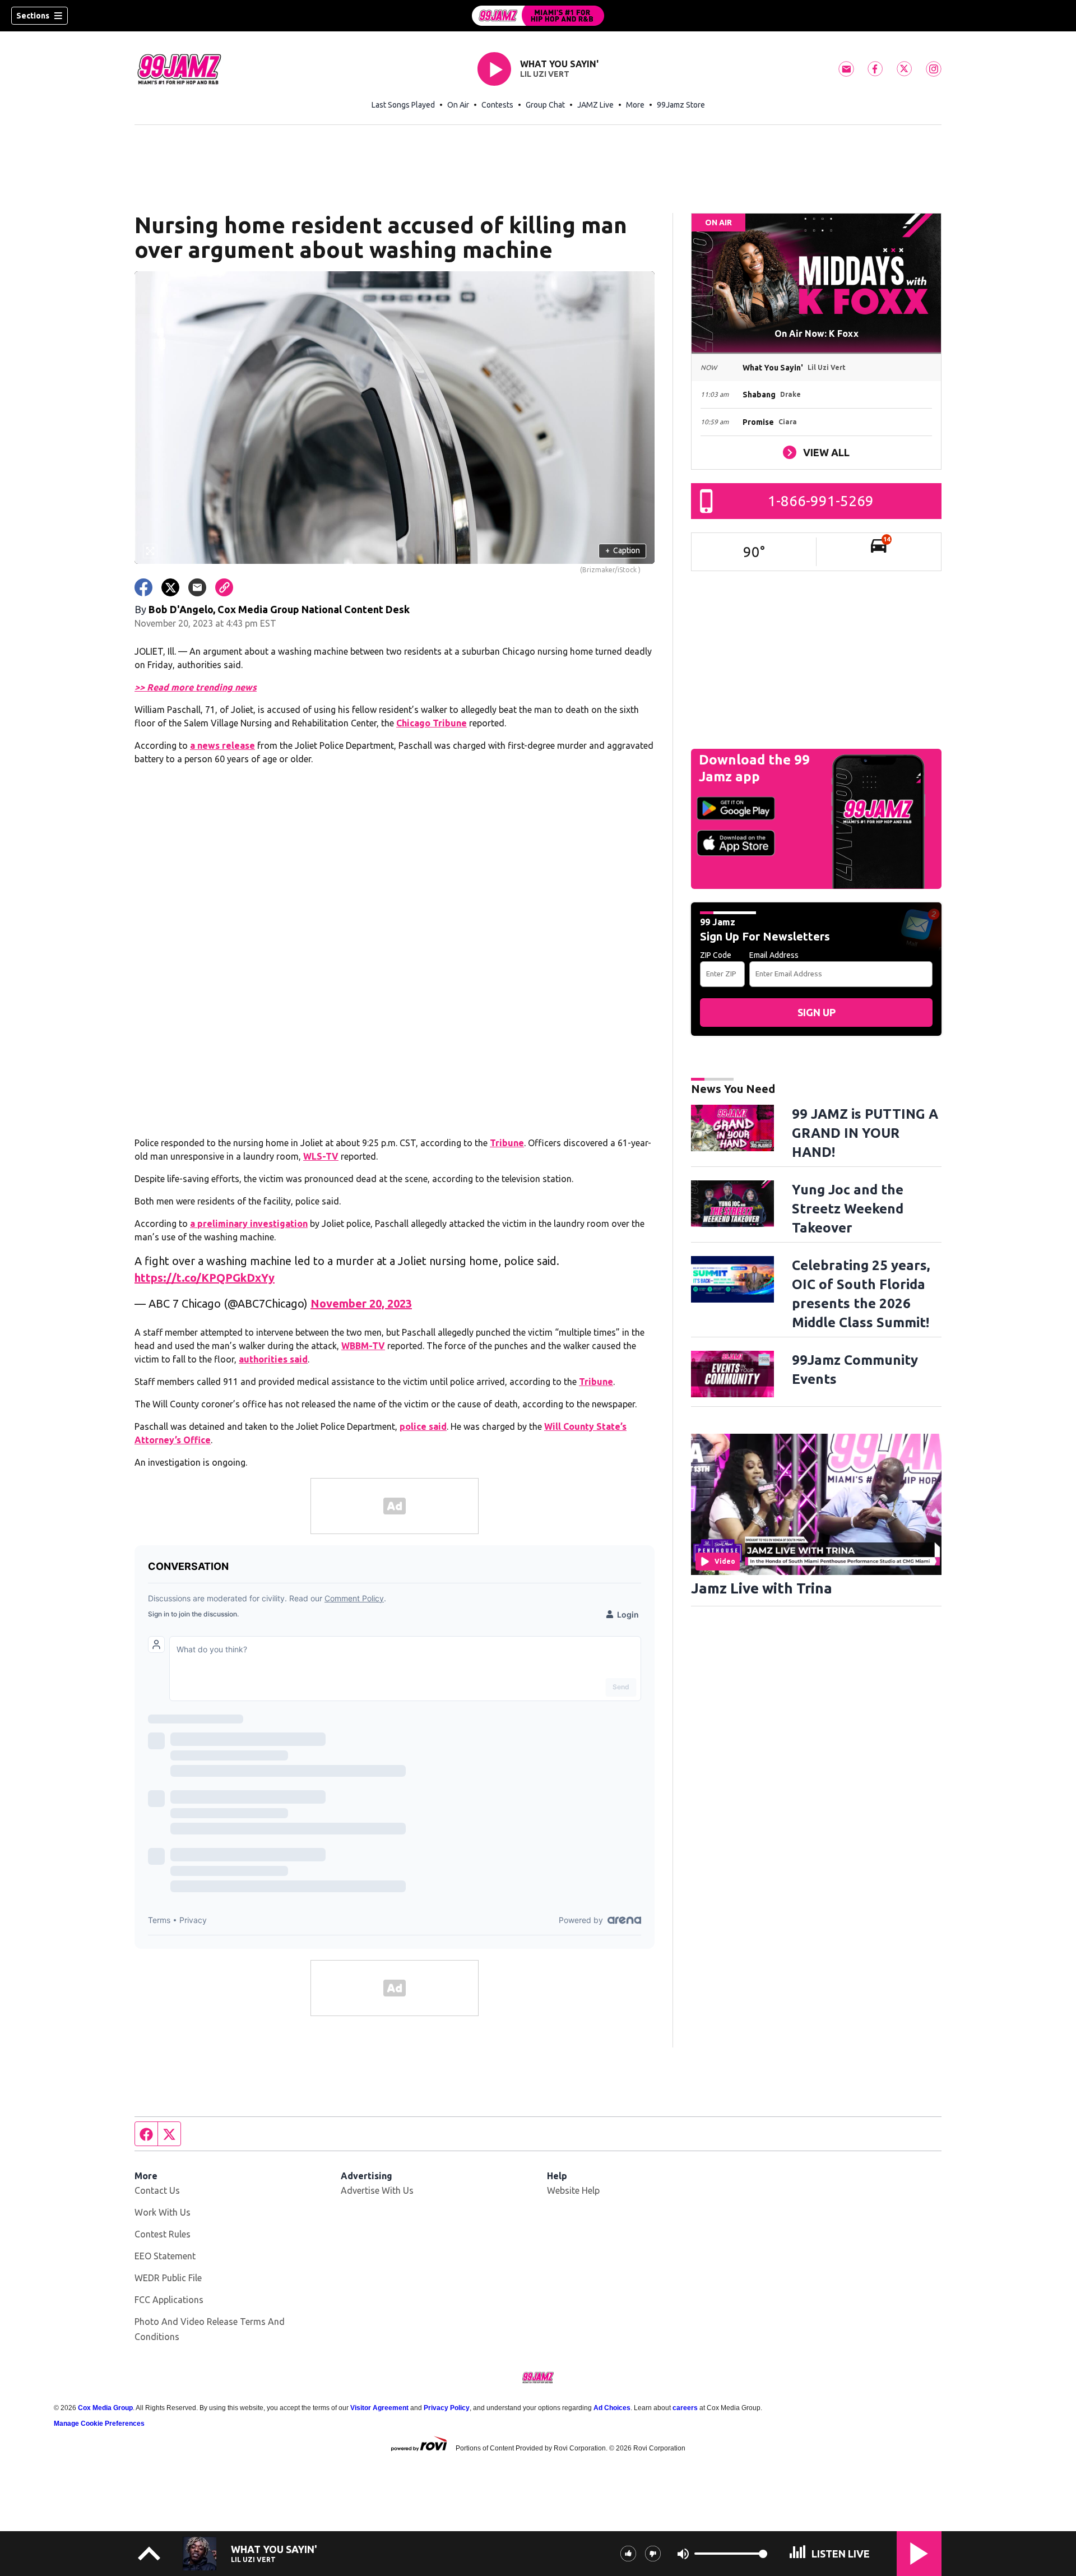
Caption (623, 550)
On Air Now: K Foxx (817, 333)
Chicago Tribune (432, 723)
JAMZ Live (595, 105)
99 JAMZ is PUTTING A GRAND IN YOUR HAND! (865, 1133)
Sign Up (817, 1012)
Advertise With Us (377, 2190)
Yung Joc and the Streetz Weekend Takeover (848, 1209)
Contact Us (157, 2190)
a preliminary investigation (249, 1224)
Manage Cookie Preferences (99, 2424)
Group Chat (545, 105)
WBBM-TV (363, 1346)
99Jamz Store (681, 105)
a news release (222, 745)
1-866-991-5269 (821, 501)
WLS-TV (321, 1156)
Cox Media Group (105, 2408)
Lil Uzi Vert (545, 74)
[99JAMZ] (538, 16)
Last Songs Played (403, 105)
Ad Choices (612, 2408)
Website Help (573, 2190)
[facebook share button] (143, 587)
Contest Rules (163, 2234)
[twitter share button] (170, 587)
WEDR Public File (168, 2278)
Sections (33, 16)
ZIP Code (716, 955)
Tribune (507, 1143)
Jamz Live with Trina (762, 1588)
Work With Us (163, 2212)
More (635, 105)
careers (685, 2408)
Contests (497, 105)
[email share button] (197, 587)
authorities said (273, 1359)
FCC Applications (169, 2300)
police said (423, 1426)
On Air (458, 105)
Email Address (774, 955)
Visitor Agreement (379, 2408)
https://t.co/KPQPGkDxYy (205, 1278)
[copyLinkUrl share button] (224, 587)
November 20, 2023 (361, 1303)
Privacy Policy (447, 2408)
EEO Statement (165, 2256)
